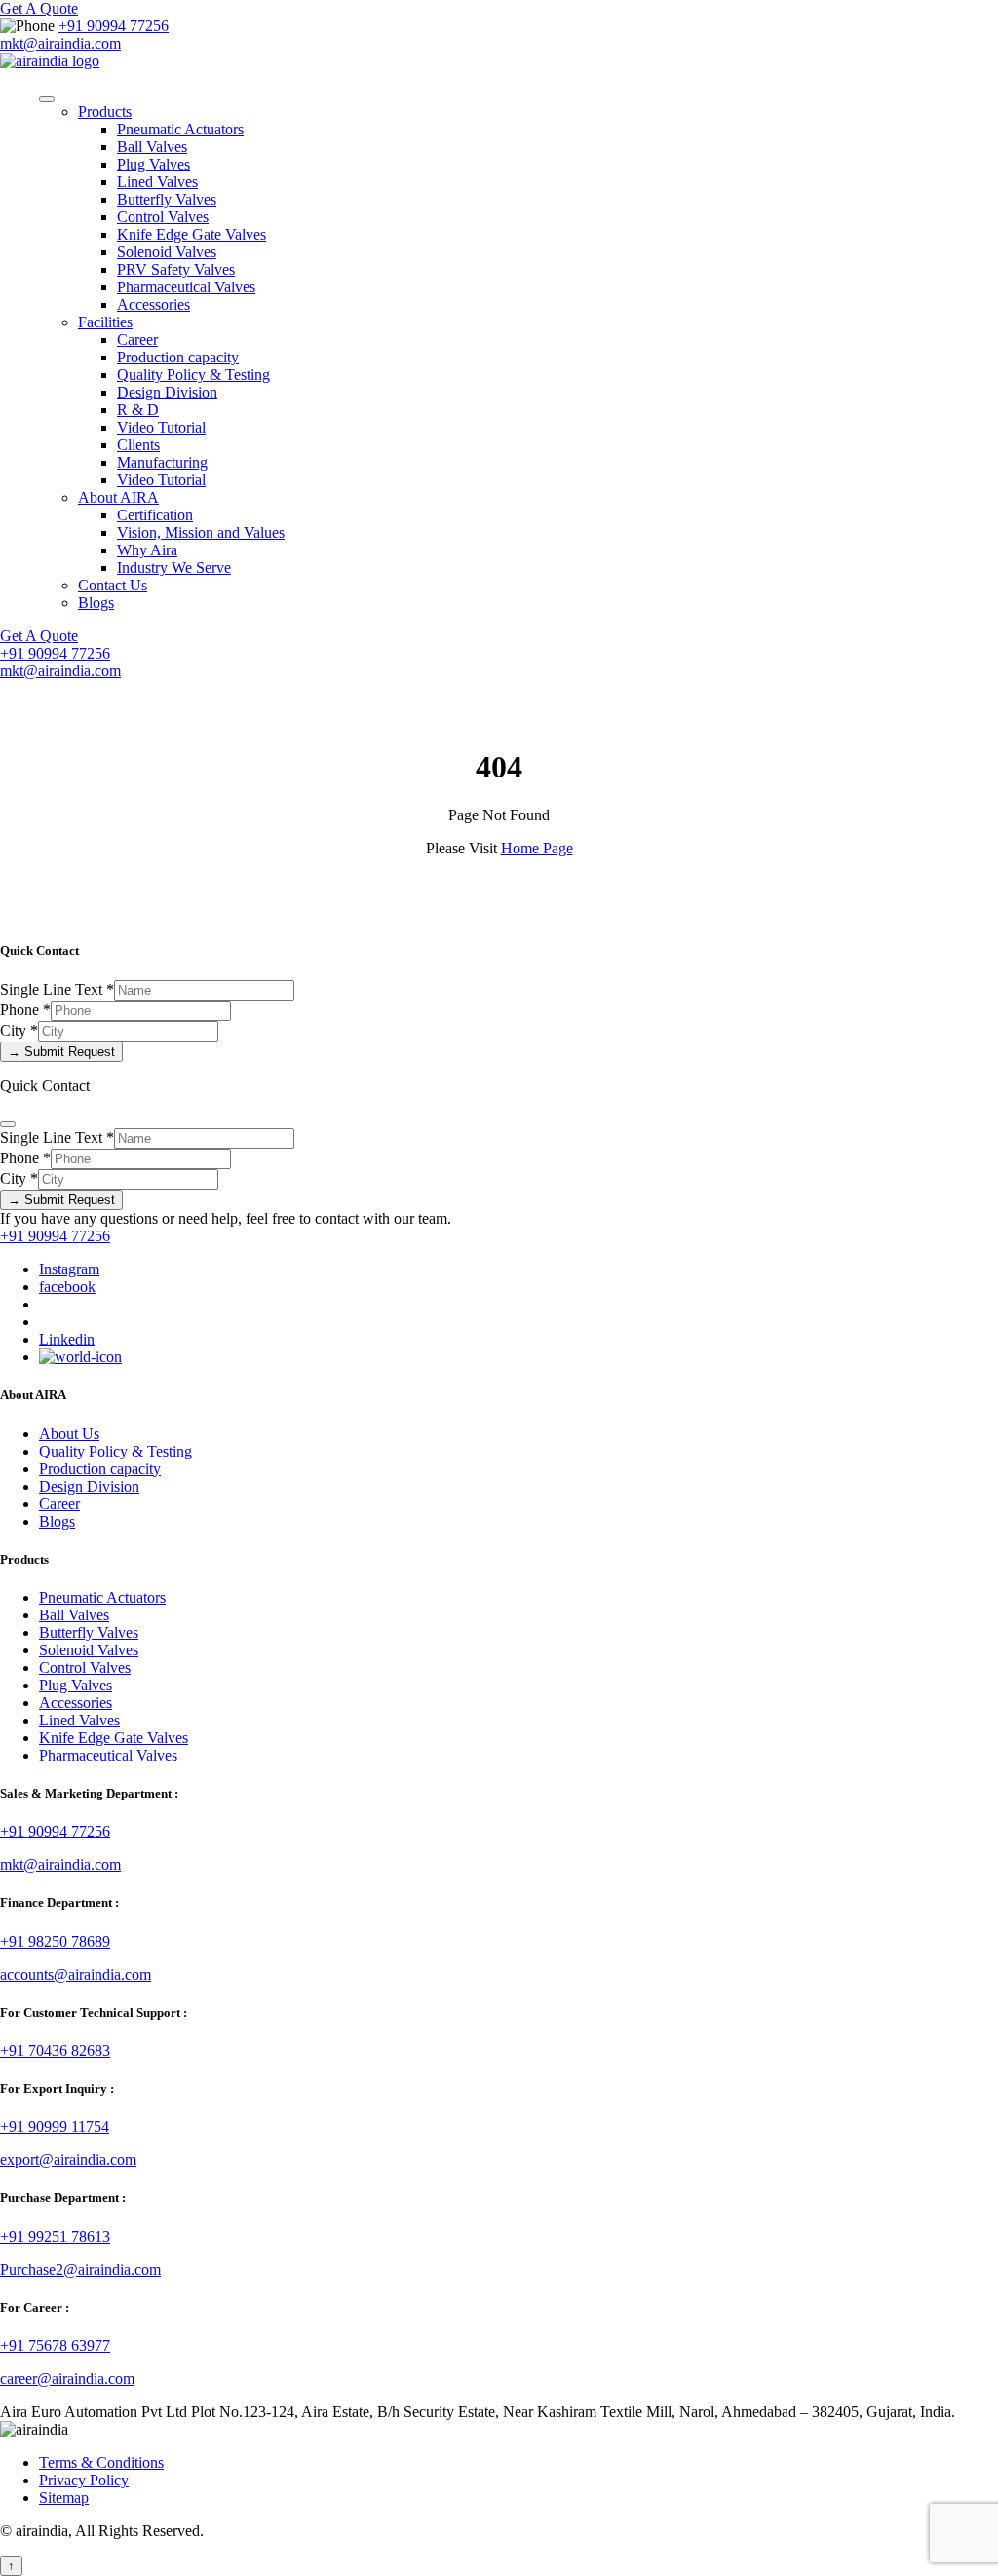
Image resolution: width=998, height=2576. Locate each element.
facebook (67, 1287)
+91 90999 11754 (55, 2126)
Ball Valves (152, 147)
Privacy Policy (84, 2480)
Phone (25, 1010)
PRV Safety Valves (176, 269)
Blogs (96, 603)
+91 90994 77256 (114, 26)
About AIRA (118, 497)
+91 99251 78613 (55, 2236)
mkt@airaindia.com (60, 43)
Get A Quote (39, 8)
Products (105, 112)
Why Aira (147, 550)
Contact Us (113, 585)
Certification (155, 515)
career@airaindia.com (67, 2379)
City (19, 1030)
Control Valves (163, 217)
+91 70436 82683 (55, 2050)
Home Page (537, 848)
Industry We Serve (174, 568)
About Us (69, 1434)
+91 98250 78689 (55, 1941)
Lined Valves (157, 182)
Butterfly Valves (167, 199)
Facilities (105, 322)
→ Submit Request (61, 1052)
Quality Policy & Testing (193, 375)
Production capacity (178, 357)
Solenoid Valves (167, 252)
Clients (138, 445)
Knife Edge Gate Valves (192, 234)
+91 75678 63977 (55, 2346)
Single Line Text (57, 989)
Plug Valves (154, 164)
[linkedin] (80, 1357)
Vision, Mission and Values (201, 532)
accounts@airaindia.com (76, 1974)
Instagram (69, 1269)
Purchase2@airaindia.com (80, 2270)
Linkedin (67, 1339)
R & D (138, 410)
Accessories (154, 304)
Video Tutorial (161, 427)
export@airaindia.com (68, 2159)
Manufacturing (162, 462)
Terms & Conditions (101, 2462)
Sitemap (64, 2498)
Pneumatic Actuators (180, 129)
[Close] (8, 1124)
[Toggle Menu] (47, 99)
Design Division (167, 392)
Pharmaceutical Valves (186, 287)
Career (137, 340)
